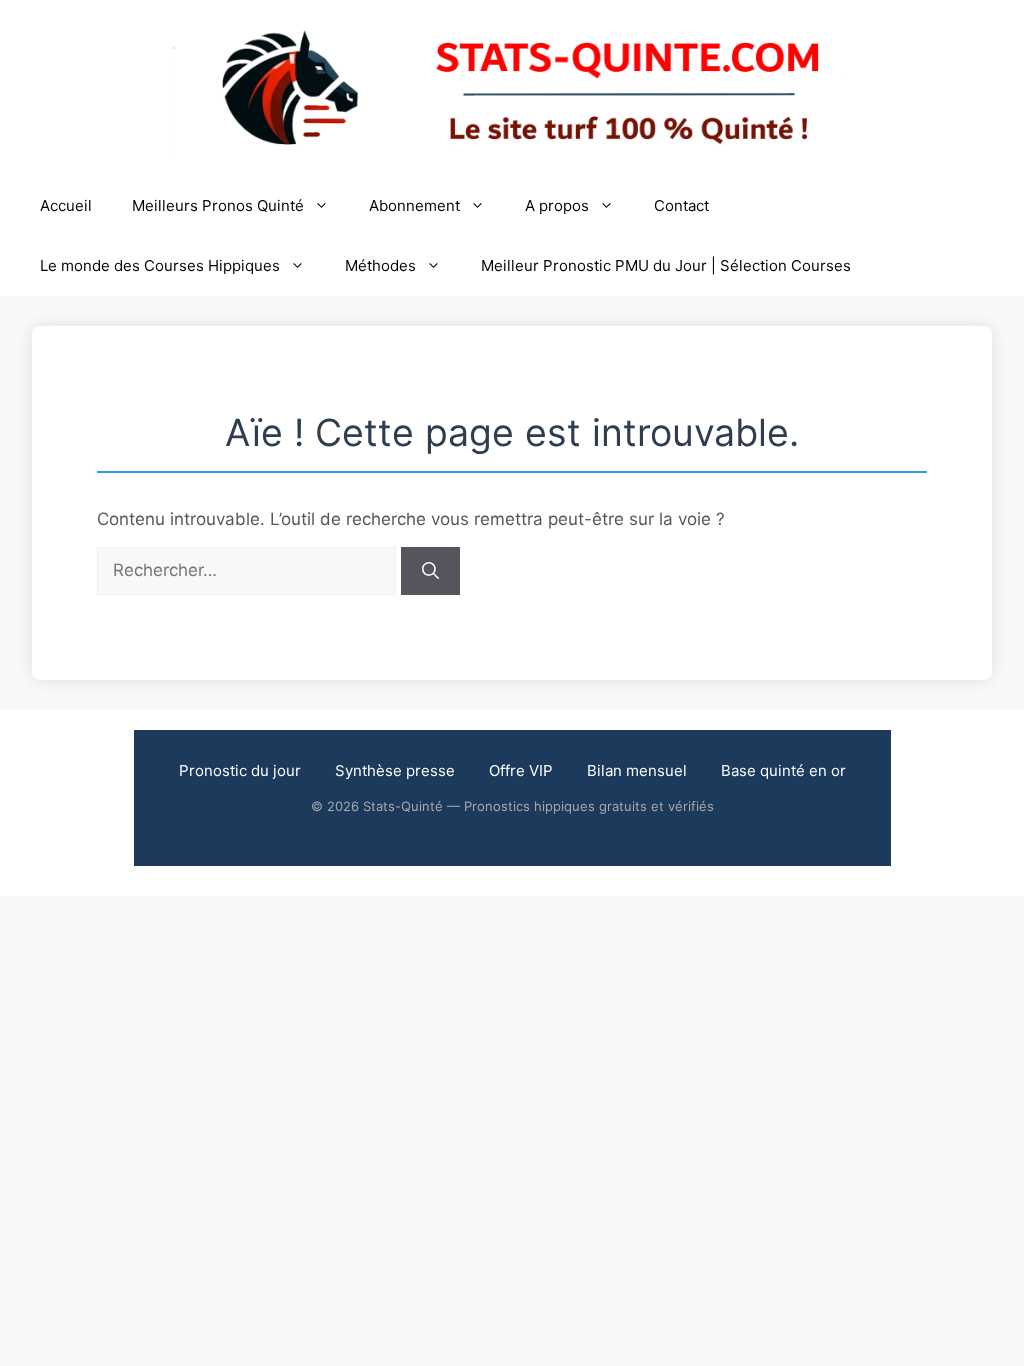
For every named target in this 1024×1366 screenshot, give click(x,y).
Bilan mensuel (637, 770)
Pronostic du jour (240, 770)
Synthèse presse (395, 770)
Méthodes (380, 265)
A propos (557, 205)
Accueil (66, 205)
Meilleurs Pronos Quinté (218, 205)
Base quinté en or (783, 770)
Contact (681, 205)
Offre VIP (521, 770)
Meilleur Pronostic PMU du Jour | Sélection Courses (666, 265)
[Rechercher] (430, 571)
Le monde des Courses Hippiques (160, 265)
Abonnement (414, 205)
